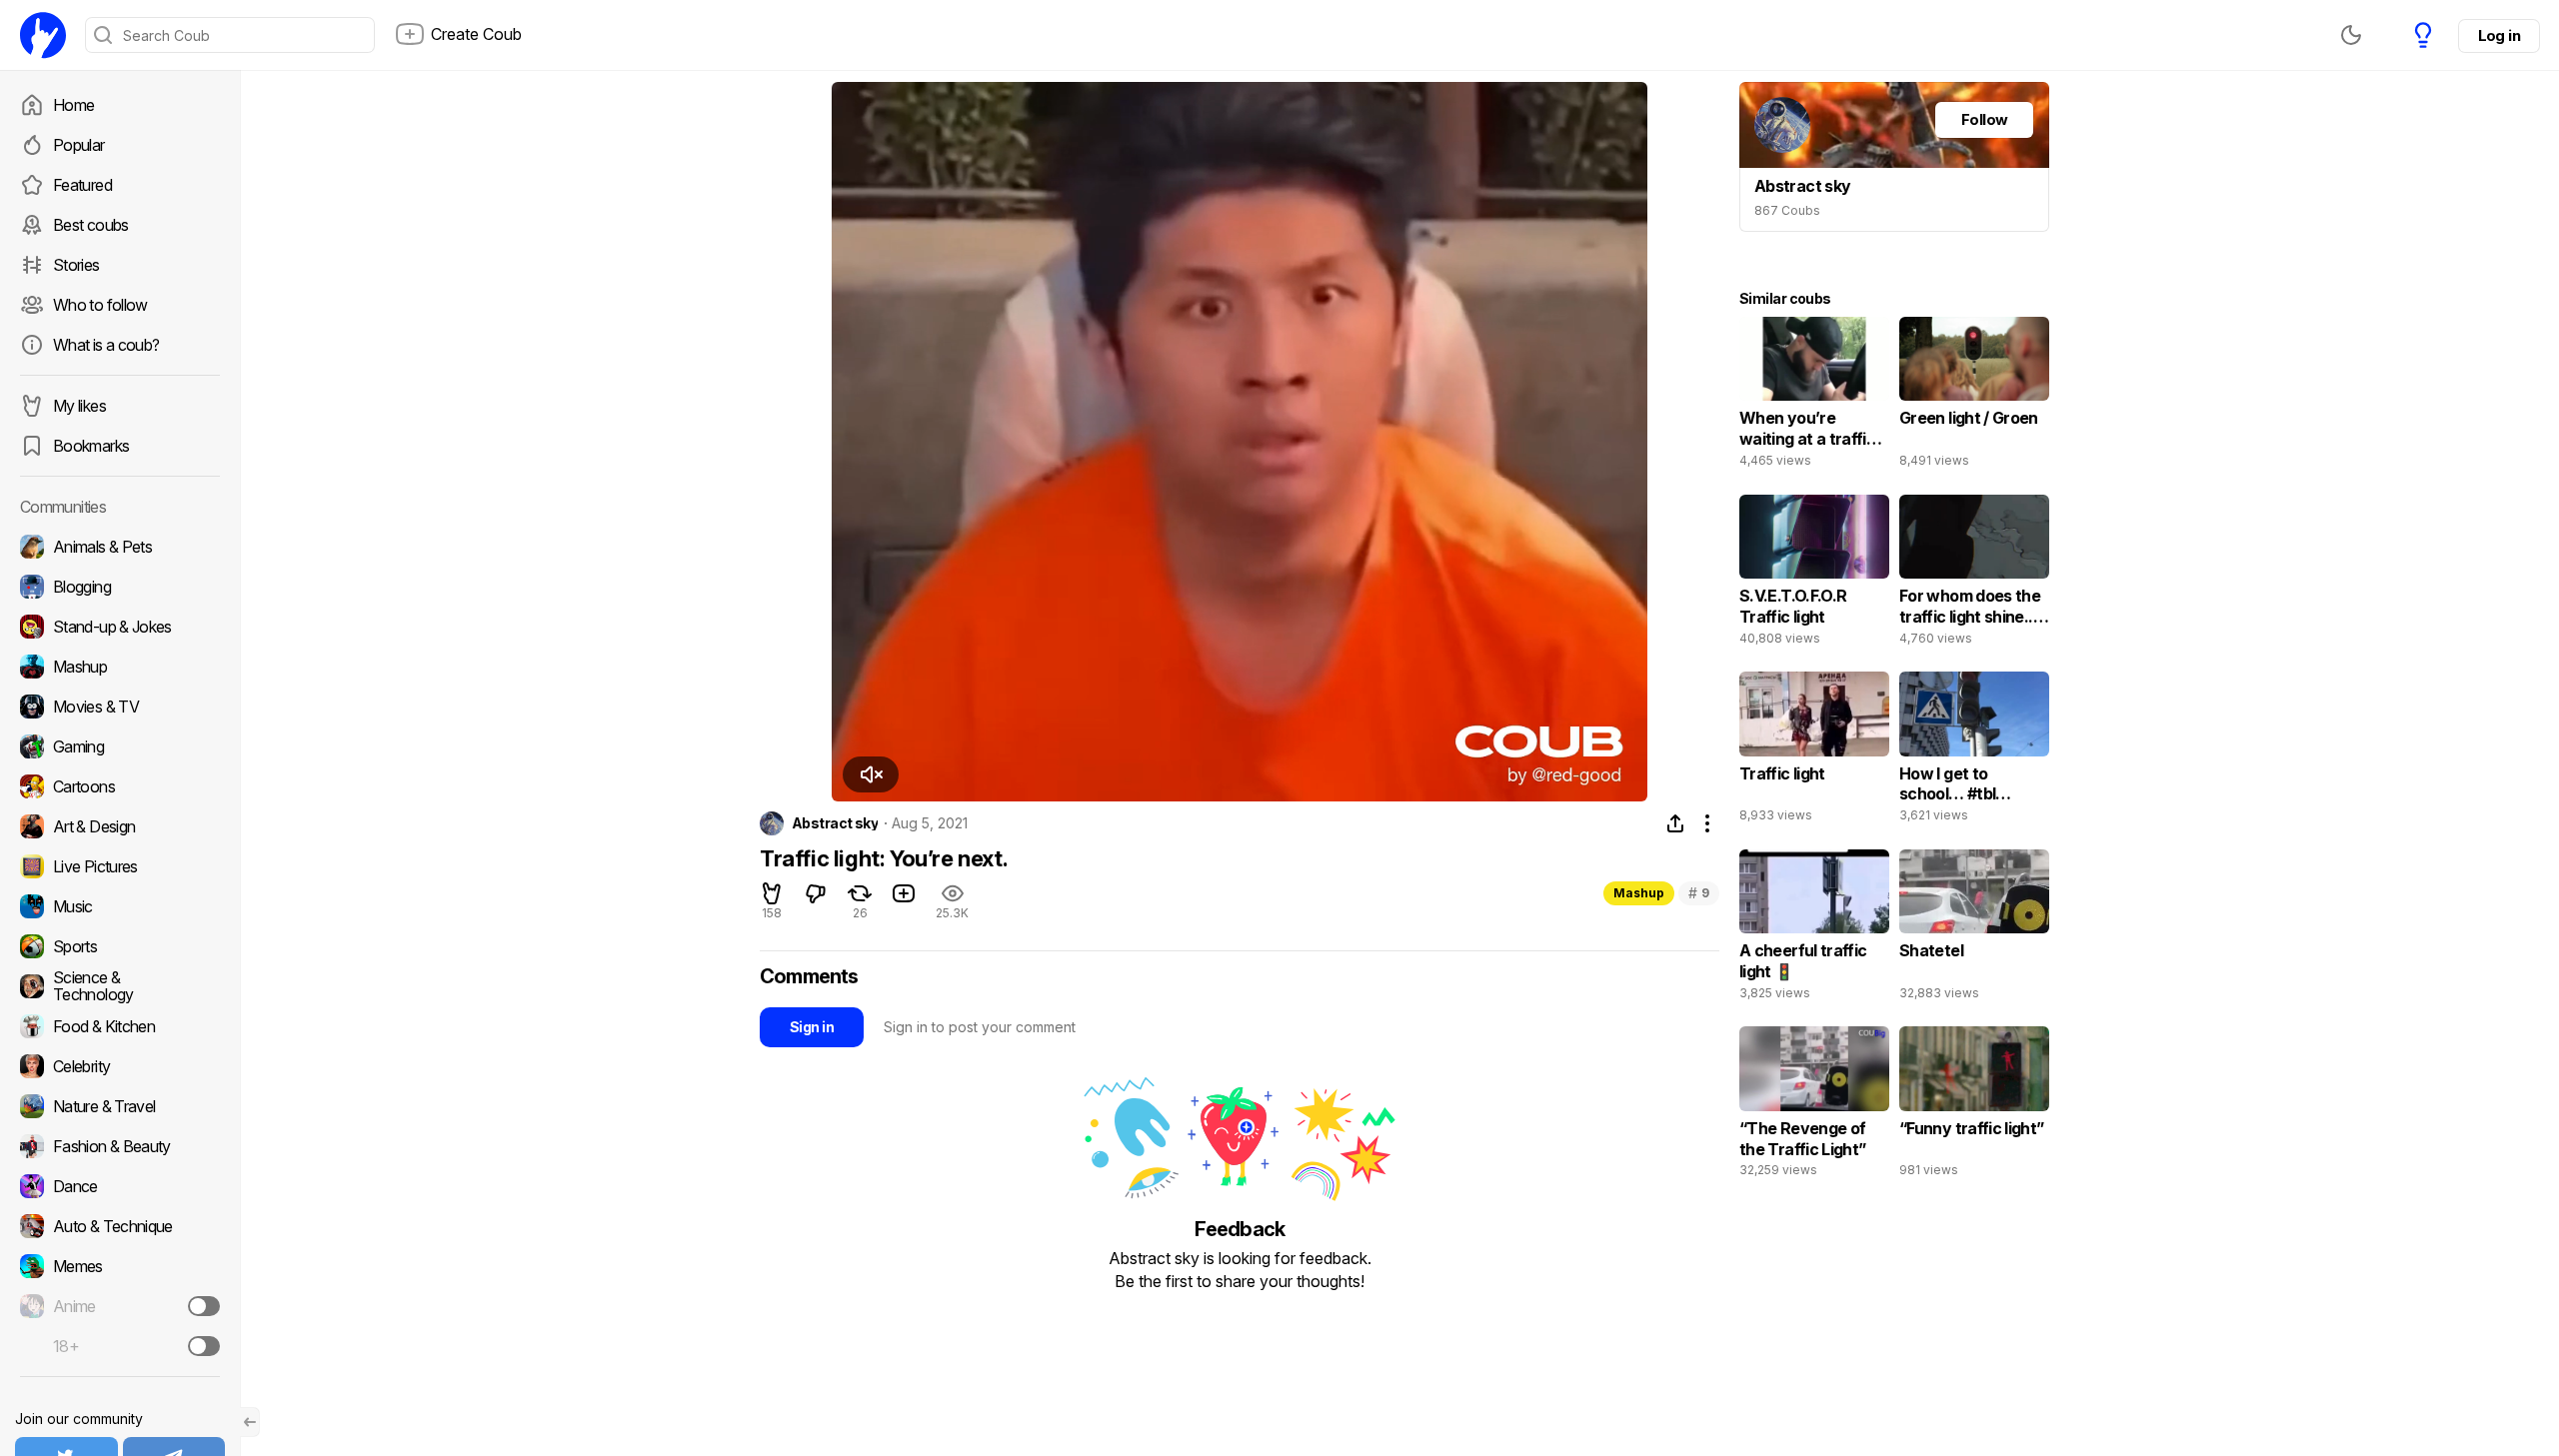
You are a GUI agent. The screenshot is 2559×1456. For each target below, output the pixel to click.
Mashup (1639, 893)
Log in (2499, 35)
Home (73, 105)
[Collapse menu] (250, 1422)
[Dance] (120, 1186)
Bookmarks (91, 446)
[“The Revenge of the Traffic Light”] (1814, 1106)
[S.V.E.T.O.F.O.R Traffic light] (1814, 575)
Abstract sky (835, 823)
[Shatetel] (1974, 929)
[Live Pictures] (120, 866)
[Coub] (43, 35)
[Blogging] (120, 587)
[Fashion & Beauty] (120, 1146)
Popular (79, 145)
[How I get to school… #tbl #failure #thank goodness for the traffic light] (1974, 751)
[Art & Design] (120, 826)
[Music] (120, 906)
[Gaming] (120, 746)
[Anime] (120, 1306)
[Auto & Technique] (120, 1226)
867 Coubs (1787, 210)
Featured (82, 185)
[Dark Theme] (2351, 35)
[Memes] (120, 1266)
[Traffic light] (1814, 751)
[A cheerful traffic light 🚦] (1814, 929)
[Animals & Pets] (120, 547)
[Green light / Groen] (1974, 397)
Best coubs (91, 225)
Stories (76, 265)
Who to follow (100, 305)
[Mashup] (120, 667)
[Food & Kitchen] (120, 1026)
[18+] (204, 1346)
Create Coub (476, 34)
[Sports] (120, 946)
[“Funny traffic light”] (1974, 1106)
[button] (871, 774)
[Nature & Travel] (120, 1106)
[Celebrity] (120, 1066)
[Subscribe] (204, 1306)
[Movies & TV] (120, 707)
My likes (79, 406)
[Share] (1675, 823)
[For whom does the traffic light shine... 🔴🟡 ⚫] (1974, 575)
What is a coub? (106, 345)
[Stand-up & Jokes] (120, 627)
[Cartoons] (120, 786)
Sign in (812, 1027)
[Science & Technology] (120, 986)
